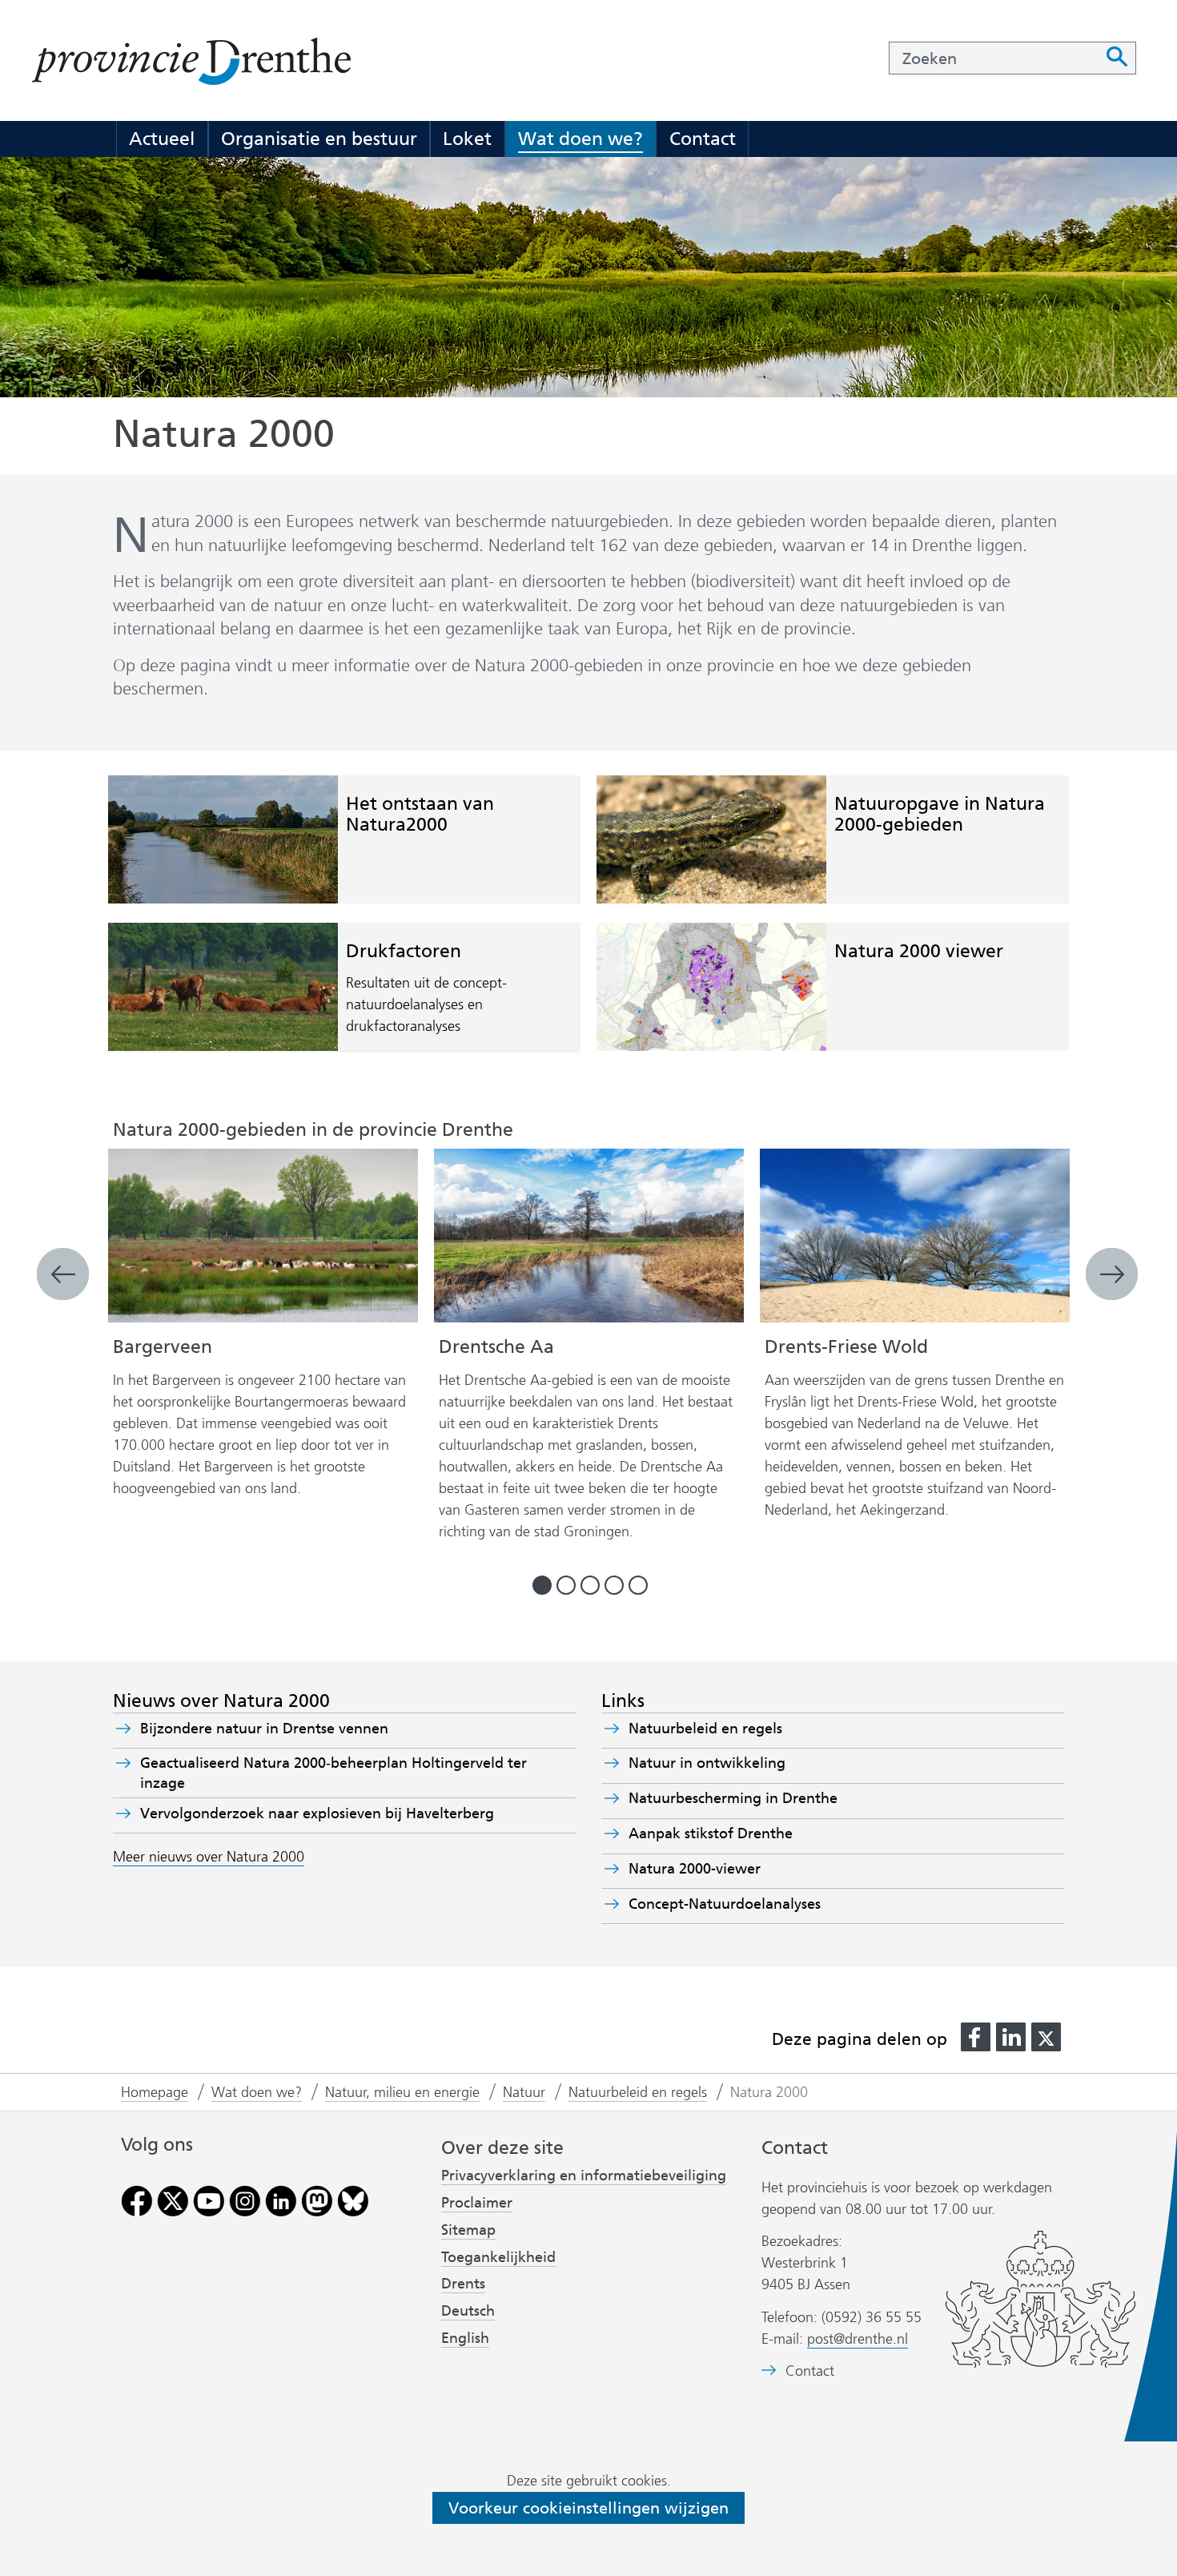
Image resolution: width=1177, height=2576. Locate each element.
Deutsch (468, 2311)
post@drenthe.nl (858, 2339)
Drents (463, 2284)
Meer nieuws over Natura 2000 (209, 1857)
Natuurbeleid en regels (705, 1729)
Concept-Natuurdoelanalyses (725, 1904)
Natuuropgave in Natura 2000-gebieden (940, 813)
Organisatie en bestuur (319, 139)
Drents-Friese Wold (846, 1346)
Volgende (1113, 1275)
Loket (467, 139)
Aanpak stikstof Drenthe (711, 1833)
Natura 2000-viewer (723, 1869)
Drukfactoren (404, 951)
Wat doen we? (580, 139)
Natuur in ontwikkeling (707, 1763)
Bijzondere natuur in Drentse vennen (264, 1729)
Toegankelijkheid (498, 2257)
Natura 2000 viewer (919, 951)
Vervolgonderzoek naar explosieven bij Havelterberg (317, 1813)
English (465, 2338)
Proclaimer (477, 2203)
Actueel (162, 139)
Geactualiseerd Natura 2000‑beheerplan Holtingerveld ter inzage (333, 1773)
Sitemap (468, 2230)
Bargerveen (163, 1346)
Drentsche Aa (496, 1346)
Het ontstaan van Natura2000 (420, 813)
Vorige (64, 1275)
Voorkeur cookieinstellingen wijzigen (588, 2508)
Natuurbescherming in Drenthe (733, 1798)
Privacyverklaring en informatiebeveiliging (584, 2176)
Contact (703, 139)
